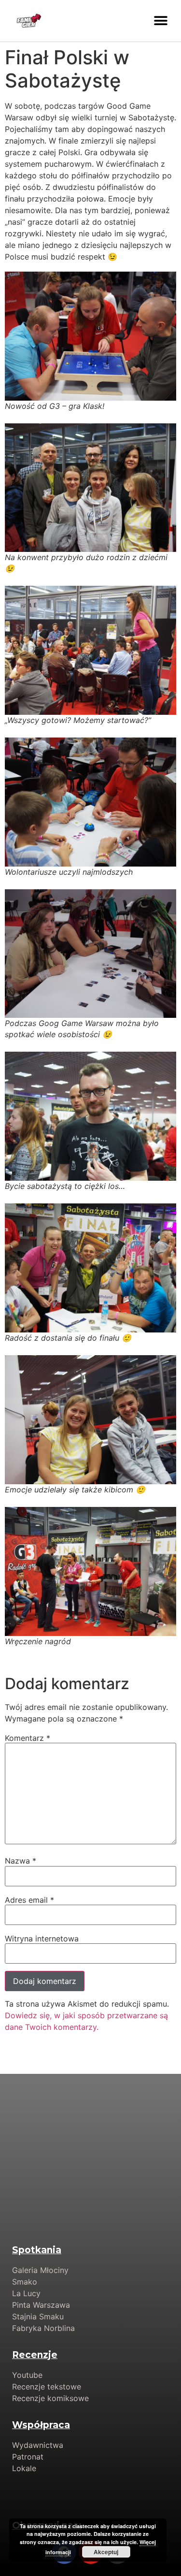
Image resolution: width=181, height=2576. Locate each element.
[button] (160, 21)
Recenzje (35, 2355)
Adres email (29, 1900)
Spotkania (37, 2250)
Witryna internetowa (42, 1939)
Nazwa (21, 1861)
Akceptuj (106, 2552)
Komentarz (28, 1738)
